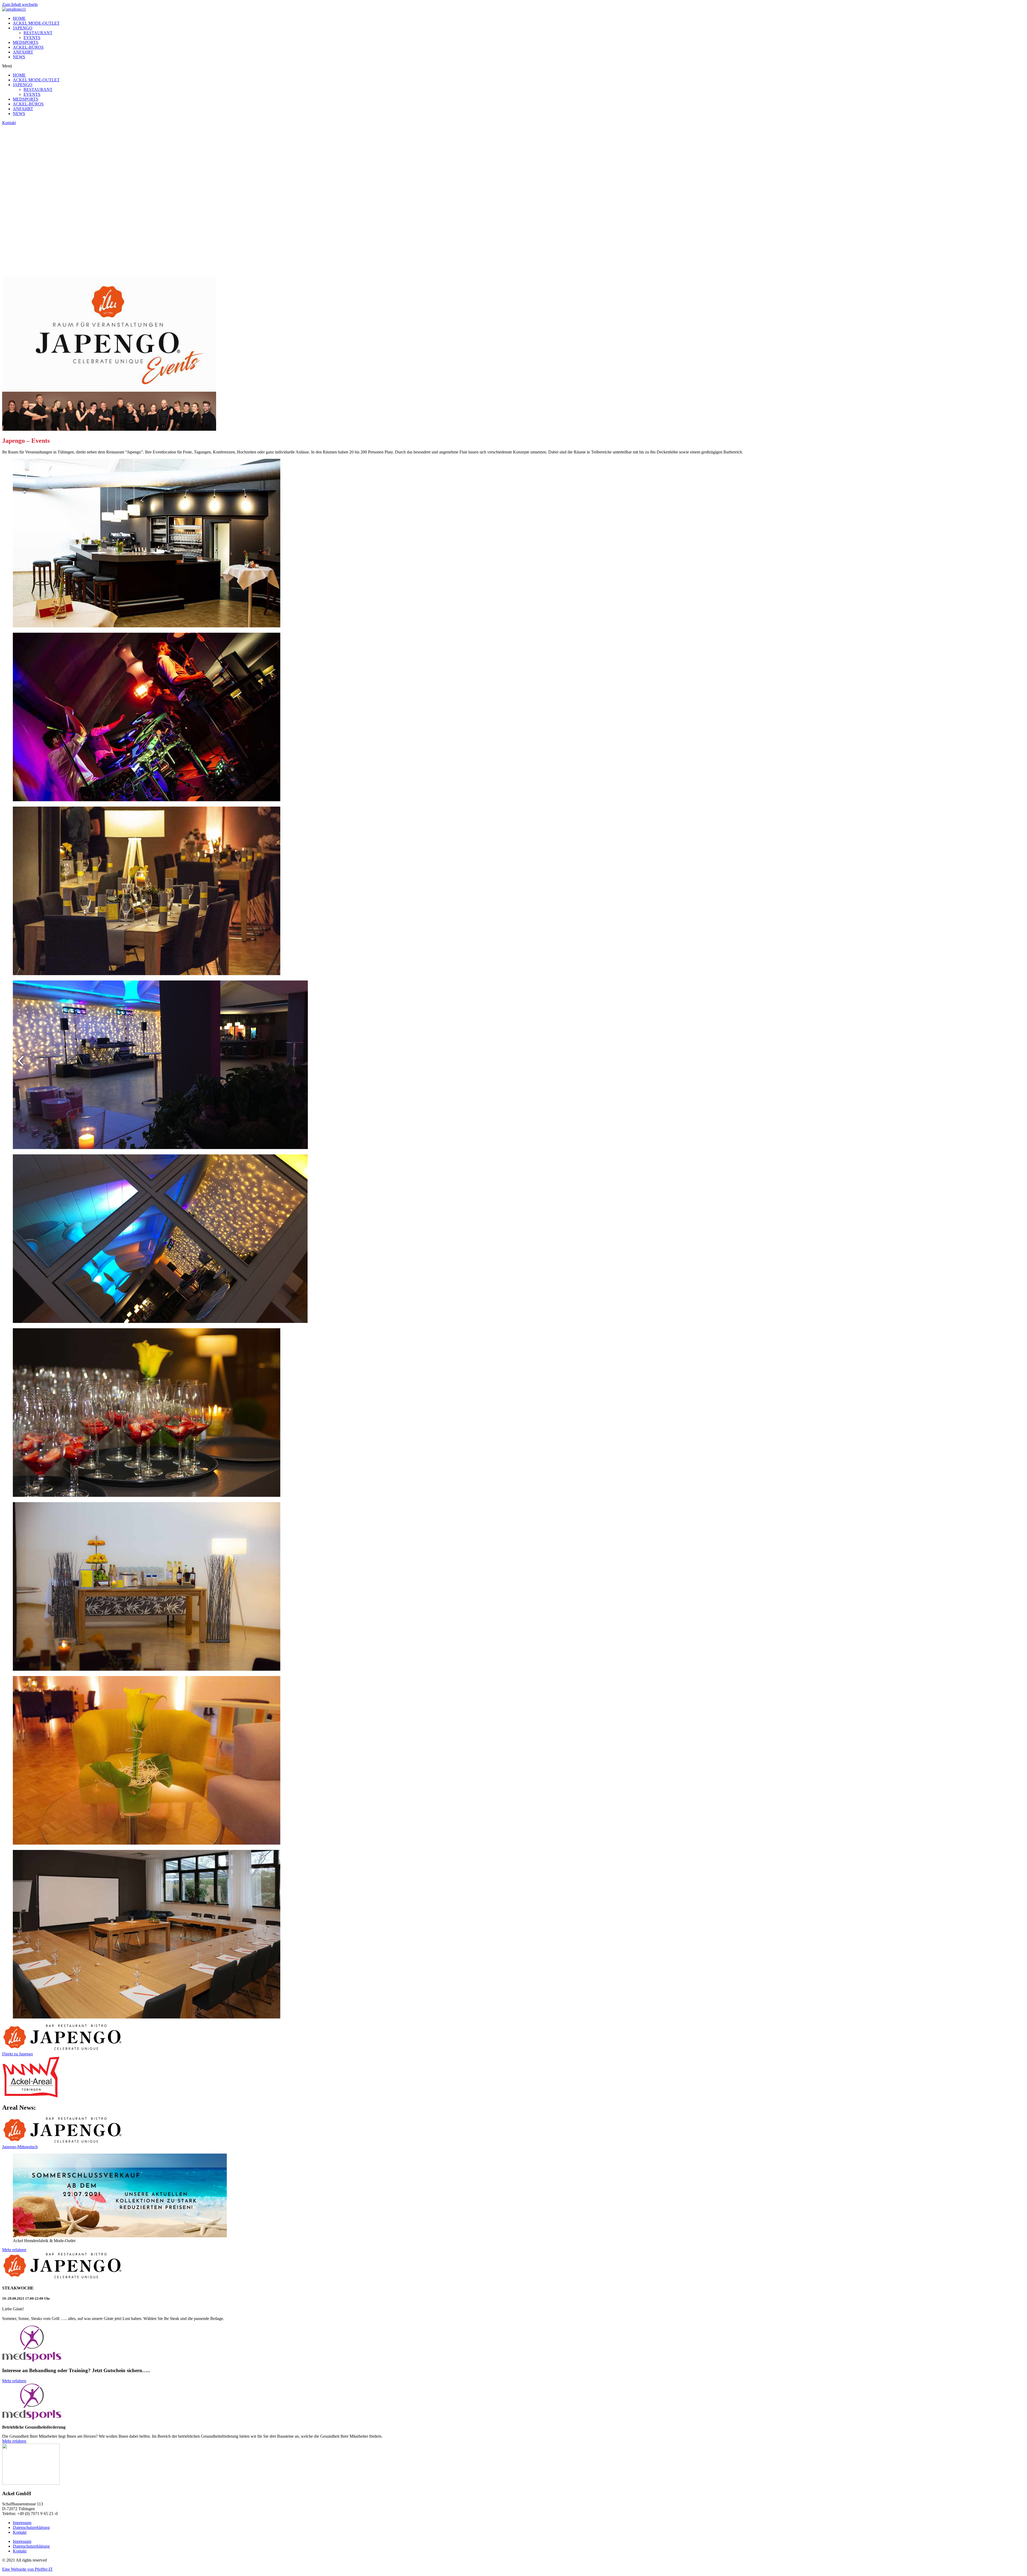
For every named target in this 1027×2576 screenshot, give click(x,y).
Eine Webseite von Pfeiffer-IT (27, 2569)
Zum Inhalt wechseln (20, 4)
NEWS (19, 57)
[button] (513, 66)
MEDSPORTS (26, 42)
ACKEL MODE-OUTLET (36, 23)
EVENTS (32, 38)
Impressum (22, 2523)
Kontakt (20, 2532)
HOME (19, 18)
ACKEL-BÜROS (28, 47)
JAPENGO (23, 28)
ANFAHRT (23, 52)
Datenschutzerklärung (31, 2527)
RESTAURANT (38, 33)
